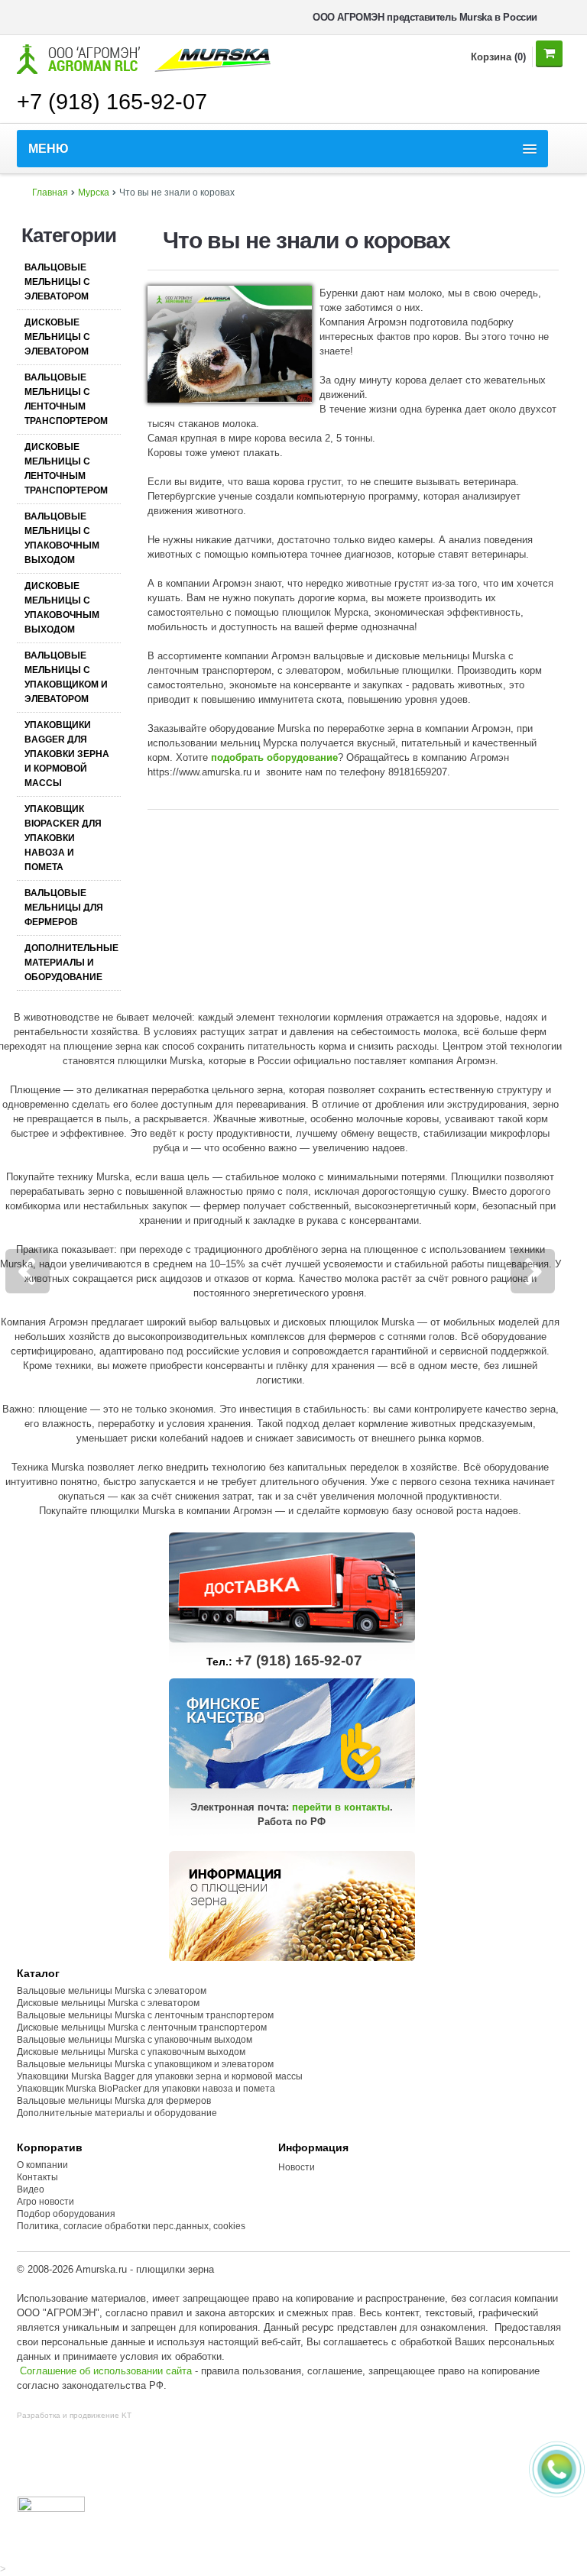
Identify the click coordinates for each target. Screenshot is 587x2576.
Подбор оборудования (66, 2214)
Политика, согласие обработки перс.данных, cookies (132, 2226)
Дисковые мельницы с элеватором (57, 337)
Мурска (94, 193)
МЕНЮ (49, 149)
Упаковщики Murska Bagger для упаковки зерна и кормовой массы (160, 2076)
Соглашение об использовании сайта (106, 2371)
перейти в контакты (341, 1807)
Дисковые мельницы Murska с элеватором (108, 2003)
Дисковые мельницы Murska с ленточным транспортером (142, 2027)
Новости (297, 2167)
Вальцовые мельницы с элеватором (57, 282)
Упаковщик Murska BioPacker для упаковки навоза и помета (146, 2089)
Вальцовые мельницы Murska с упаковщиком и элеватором (145, 2064)
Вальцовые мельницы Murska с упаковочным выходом (135, 2040)
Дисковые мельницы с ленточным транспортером (66, 469)
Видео (31, 2189)
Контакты (37, 2177)
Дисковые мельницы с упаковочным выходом (62, 608)
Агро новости (45, 2202)
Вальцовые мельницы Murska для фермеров (114, 2101)
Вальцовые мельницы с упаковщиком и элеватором (66, 677)
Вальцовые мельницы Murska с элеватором (112, 1991)
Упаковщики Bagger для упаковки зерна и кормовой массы (67, 754)
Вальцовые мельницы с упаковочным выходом (62, 538)
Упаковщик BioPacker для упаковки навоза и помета (63, 838)
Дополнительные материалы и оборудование (71, 963)
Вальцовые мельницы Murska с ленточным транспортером (145, 2015)
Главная (50, 193)
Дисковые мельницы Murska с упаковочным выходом (131, 2052)
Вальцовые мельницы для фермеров (64, 908)
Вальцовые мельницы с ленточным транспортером (66, 399)
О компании (42, 2165)
